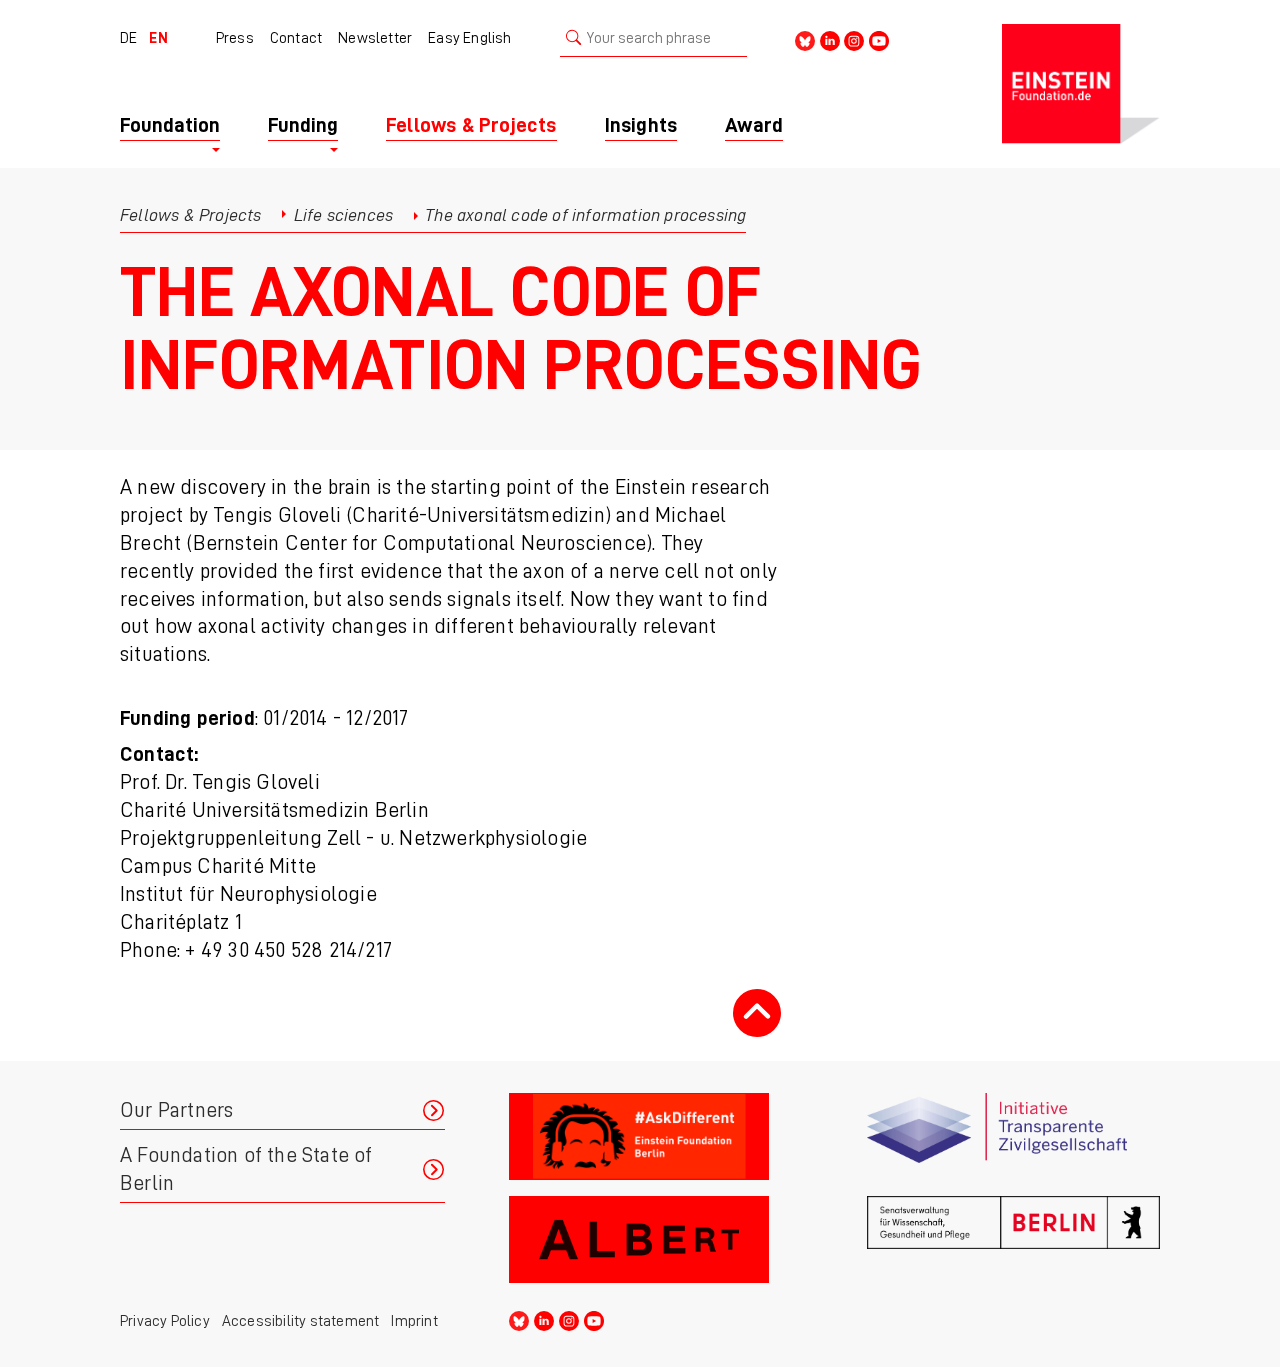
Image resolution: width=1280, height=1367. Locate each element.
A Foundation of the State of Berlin (246, 1169)
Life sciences (344, 215)
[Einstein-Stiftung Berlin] (1081, 84)
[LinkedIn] (830, 39)
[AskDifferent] (655, 1136)
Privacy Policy (165, 1321)
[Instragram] (854, 39)
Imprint (414, 1321)
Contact (296, 38)
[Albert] (655, 1239)
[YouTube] (879, 39)
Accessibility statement (301, 1321)
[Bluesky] (805, 39)
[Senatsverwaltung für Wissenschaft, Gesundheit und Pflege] (1013, 1239)
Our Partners (176, 1110)
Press (235, 38)
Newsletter (375, 38)
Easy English (469, 38)
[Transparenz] (1013, 1136)
